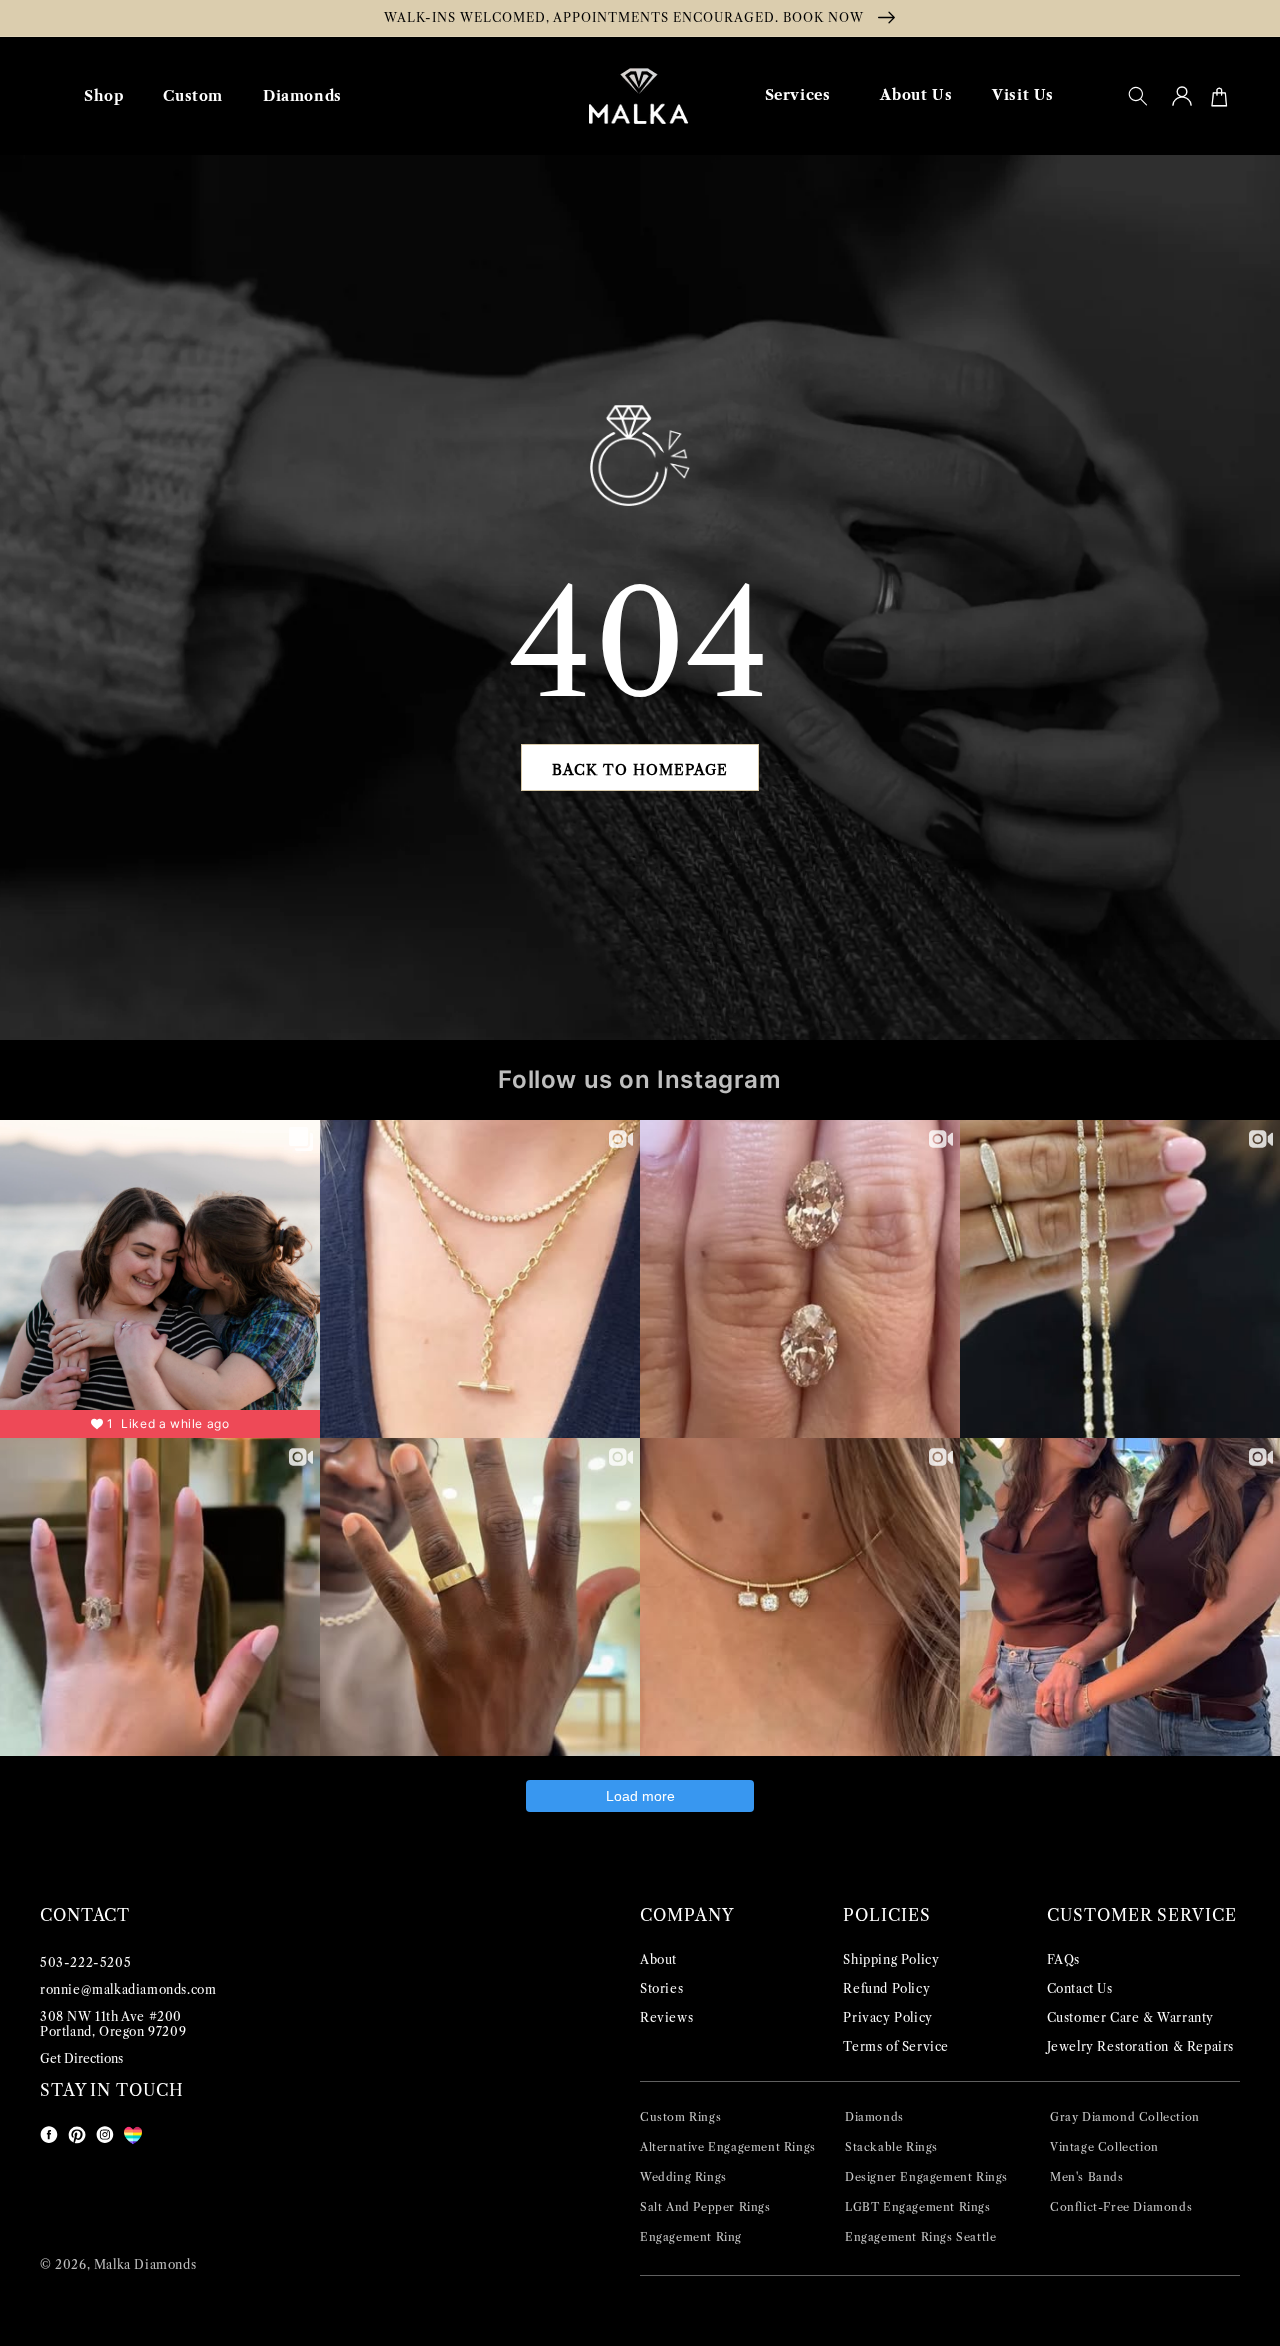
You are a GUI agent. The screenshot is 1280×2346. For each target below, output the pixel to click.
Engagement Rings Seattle (920, 2237)
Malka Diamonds (145, 2264)
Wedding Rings (683, 2177)
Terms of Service (896, 2046)
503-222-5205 (85, 1962)
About (658, 1959)
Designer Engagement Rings (926, 2177)
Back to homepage (640, 770)
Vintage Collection (1104, 2147)
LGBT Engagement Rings (918, 2207)
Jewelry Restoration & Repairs (1140, 2046)
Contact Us (1080, 1988)
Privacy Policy (887, 2017)
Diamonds (874, 2117)
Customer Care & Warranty (1130, 2017)
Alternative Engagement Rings (728, 2147)
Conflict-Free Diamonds (1121, 2207)
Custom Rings (680, 2117)
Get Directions (81, 2058)
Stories (661, 1988)
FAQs (1063, 1959)
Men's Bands (1087, 2177)
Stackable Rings (891, 2147)
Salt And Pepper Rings (705, 2207)
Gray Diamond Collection (1125, 2117)
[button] (1138, 96)
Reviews (666, 2017)
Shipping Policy (891, 1959)
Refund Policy (886, 1988)
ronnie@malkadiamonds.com (128, 1989)
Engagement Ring (691, 2237)
